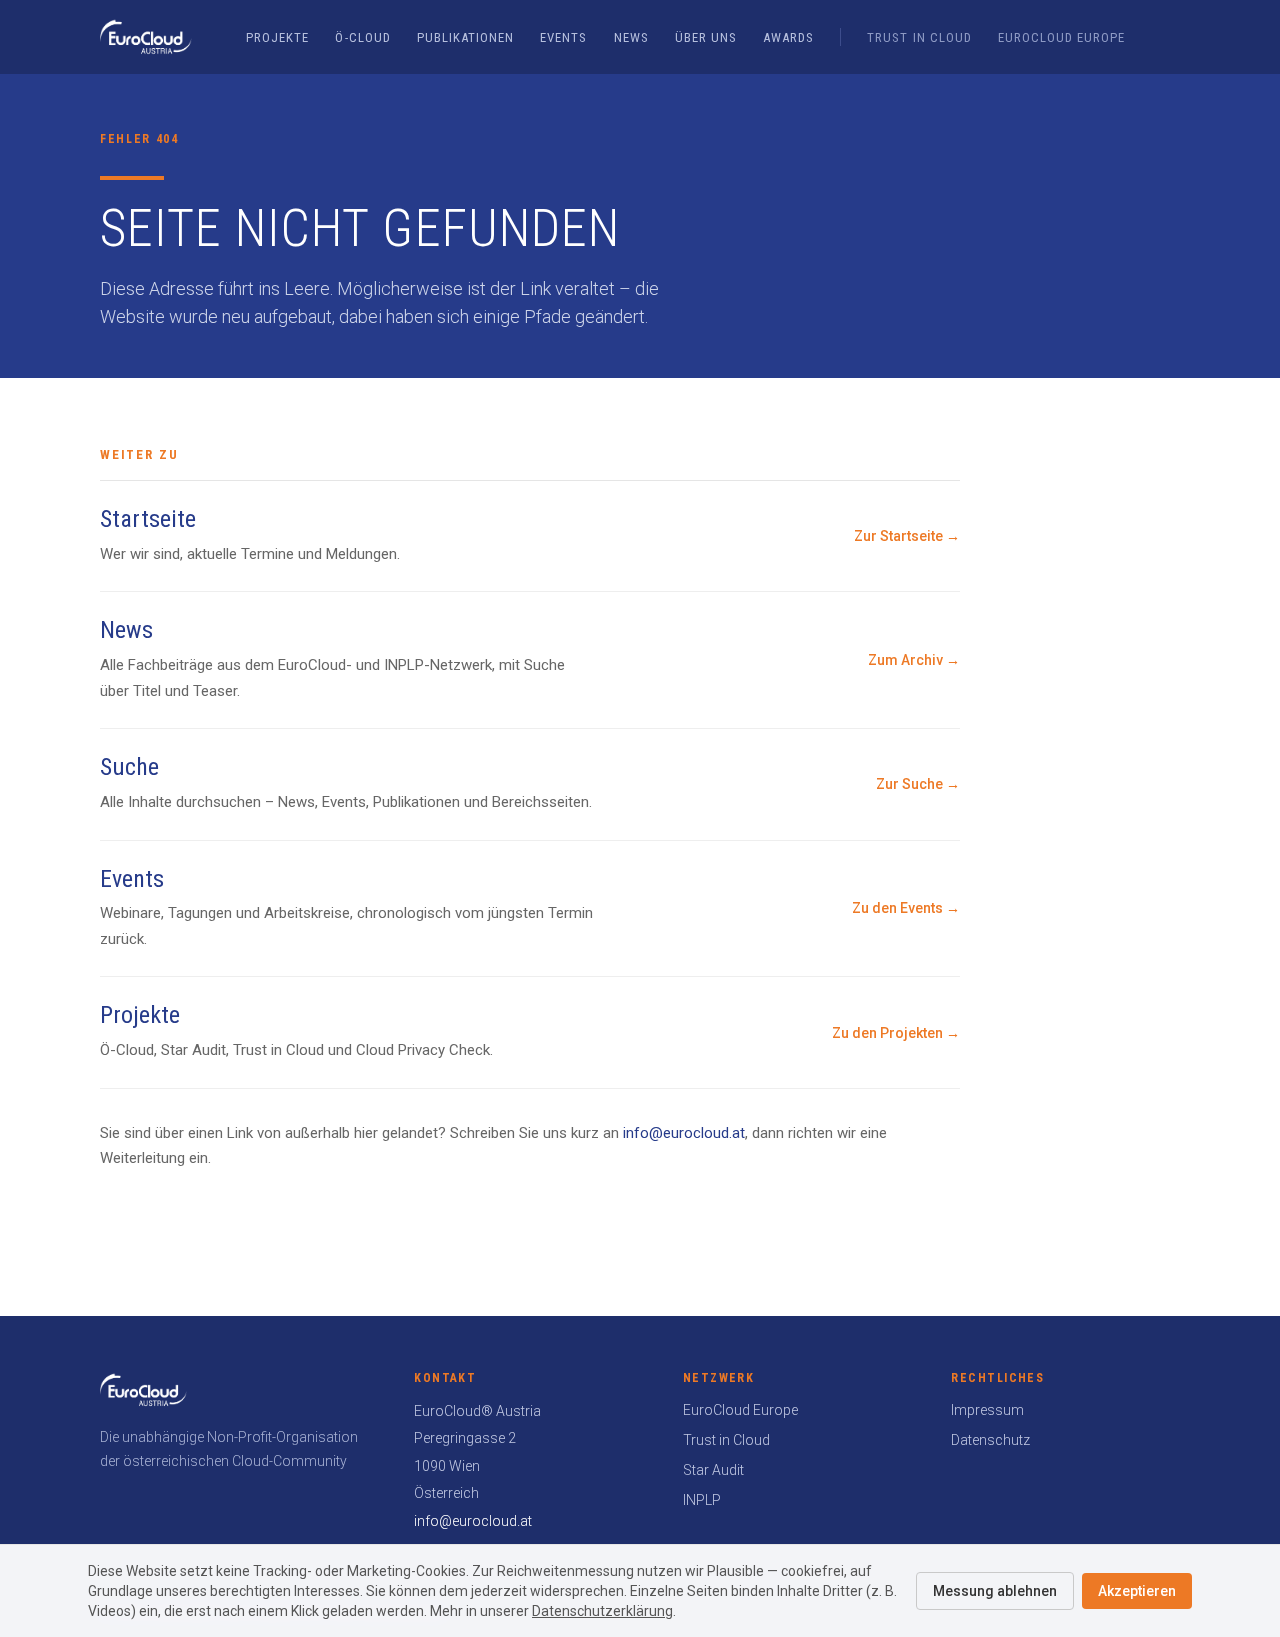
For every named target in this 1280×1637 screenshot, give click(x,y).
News (631, 37)
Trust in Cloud (919, 37)
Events (563, 37)
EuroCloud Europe (1062, 37)
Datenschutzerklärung (602, 1611)
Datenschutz (990, 1440)
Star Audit (713, 1470)
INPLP (702, 1500)
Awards (788, 37)
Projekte (277, 37)
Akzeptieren (1137, 1591)
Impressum (987, 1410)
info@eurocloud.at (684, 1133)
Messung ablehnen (995, 1591)
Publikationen (466, 37)
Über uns (706, 37)
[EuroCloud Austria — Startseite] (146, 37)
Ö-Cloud (362, 37)
